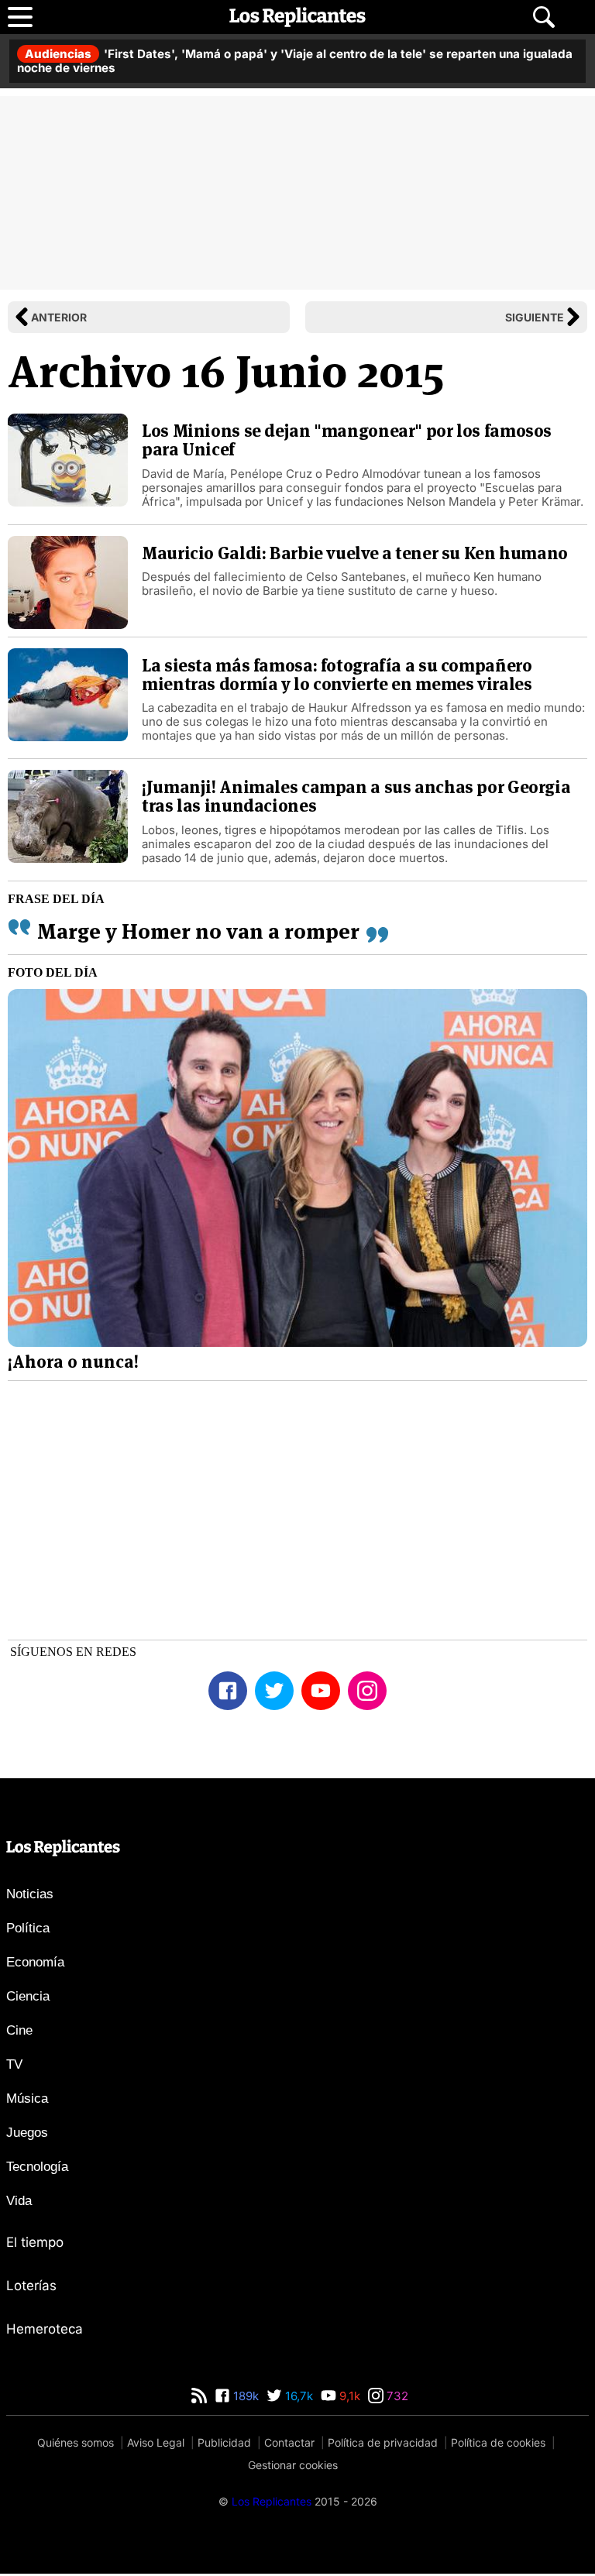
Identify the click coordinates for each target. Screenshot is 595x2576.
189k (244, 2398)
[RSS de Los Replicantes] (199, 2398)
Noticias (30, 1896)
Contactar (289, 2445)
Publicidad (224, 2445)
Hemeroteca (45, 2331)
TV (14, 2067)
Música (27, 2101)
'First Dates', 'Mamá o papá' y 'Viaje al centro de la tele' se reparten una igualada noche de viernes (295, 61)
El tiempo (35, 2245)
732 (396, 2398)
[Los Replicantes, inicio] (297, 17)
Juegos (27, 2135)
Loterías (31, 2288)
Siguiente (535, 317)
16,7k (297, 2398)
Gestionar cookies (293, 2467)
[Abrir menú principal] (20, 17)
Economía (35, 1965)
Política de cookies (498, 2445)
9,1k (348, 2398)
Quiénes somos (76, 2445)
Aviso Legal (156, 2445)
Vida (19, 2203)
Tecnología (37, 2169)
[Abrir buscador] (544, 17)
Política (28, 1930)
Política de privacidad (383, 2445)
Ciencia (28, 1999)
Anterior (59, 317)
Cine (19, 2033)
